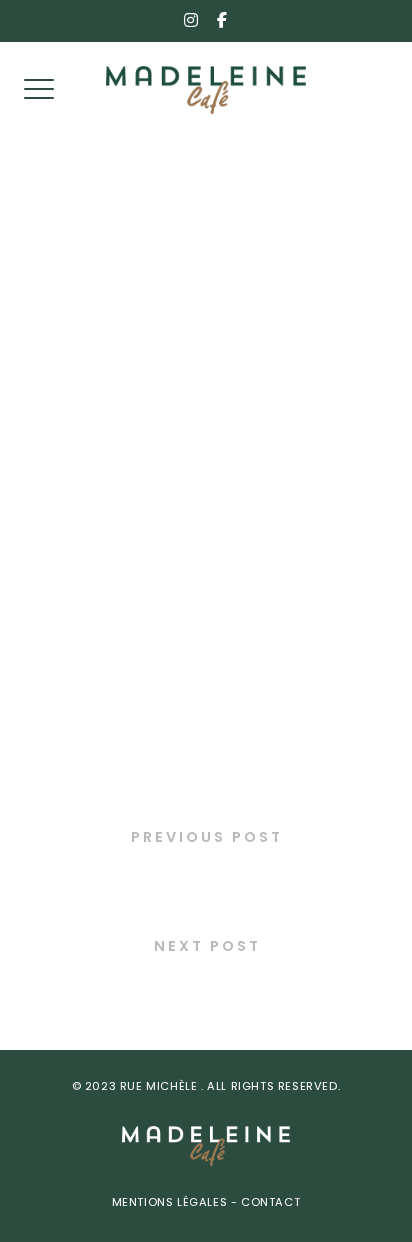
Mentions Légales (171, 1203)
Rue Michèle (160, 1087)
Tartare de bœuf (206, 987)
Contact (269, 1203)
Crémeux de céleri (206, 878)
